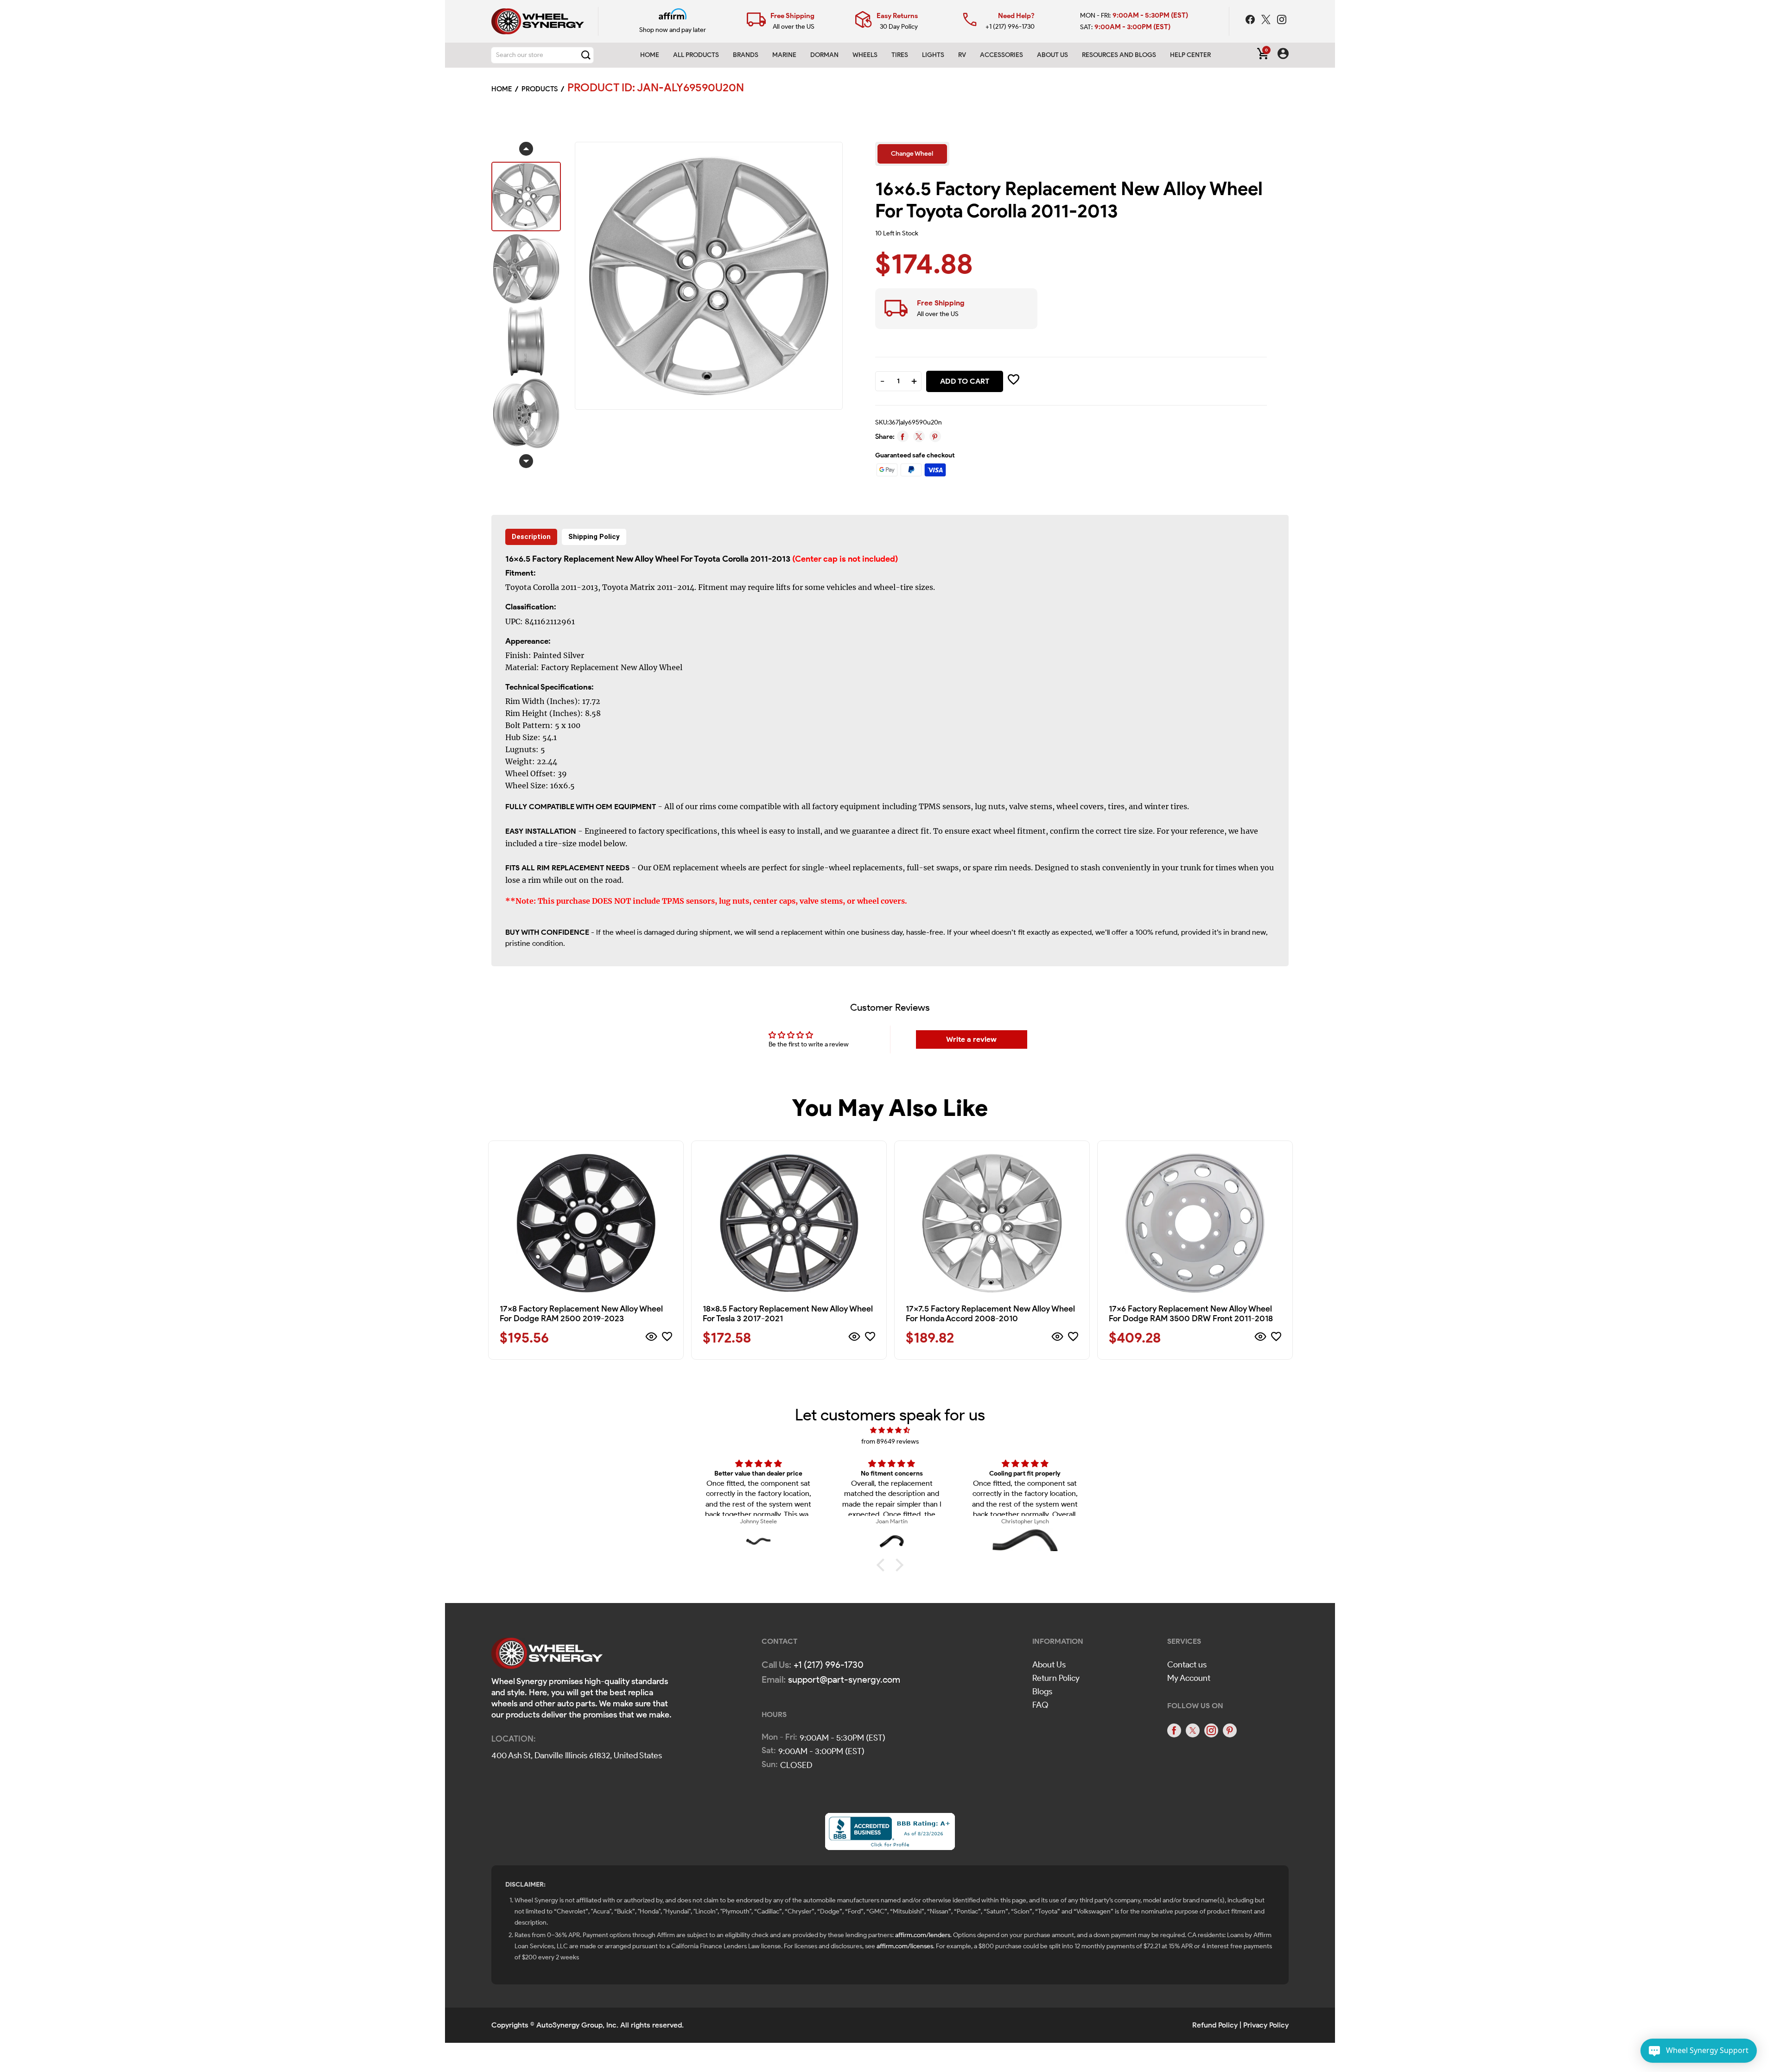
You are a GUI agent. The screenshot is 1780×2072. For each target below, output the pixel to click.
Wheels (865, 55)
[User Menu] (1283, 55)
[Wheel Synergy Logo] (547, 1656)
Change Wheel (912, 154)
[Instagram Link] (1282, 21)
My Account (1189, 1678)
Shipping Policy (594, 537)
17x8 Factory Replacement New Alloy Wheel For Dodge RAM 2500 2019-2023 (581, 1314)
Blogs (1042, 1692)
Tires (900, 55)
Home (650, 55)
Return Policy (1056, 1678)
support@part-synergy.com (844, 1679)
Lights (933, 55)
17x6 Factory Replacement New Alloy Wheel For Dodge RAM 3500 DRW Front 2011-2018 (1191, 1314)
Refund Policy (1215, 2025)
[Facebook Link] (1251, 21)
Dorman (824, 55)
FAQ (1040, 1705)
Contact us (1187, 1665)
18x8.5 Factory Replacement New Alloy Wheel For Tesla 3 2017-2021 (788, 1314)
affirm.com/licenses (905, 1946)
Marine (784, 55)
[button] (883, 1565)
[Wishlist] (667, 1338)
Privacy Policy (1266, 2025)
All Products (696, 55)
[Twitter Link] (1267, 21)
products (540, 89)
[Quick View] (652, 1338)
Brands (746, 55)
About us (1052, 55)
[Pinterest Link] (1230, 1730)
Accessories (1001, 55)
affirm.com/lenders (923, 1935)
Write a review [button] (971, 1039)
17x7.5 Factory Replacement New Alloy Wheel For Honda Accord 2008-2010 (990, 1314)
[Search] (586, 55)
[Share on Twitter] (919, 436)
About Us (1049, 1665)
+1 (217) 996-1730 (1010, 27)
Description (531, 537)
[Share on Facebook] (903, 436)
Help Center (1190, 55)
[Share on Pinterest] (935, 436)
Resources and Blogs (1119, 55)
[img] (890, 1430)
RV (962, 55)
